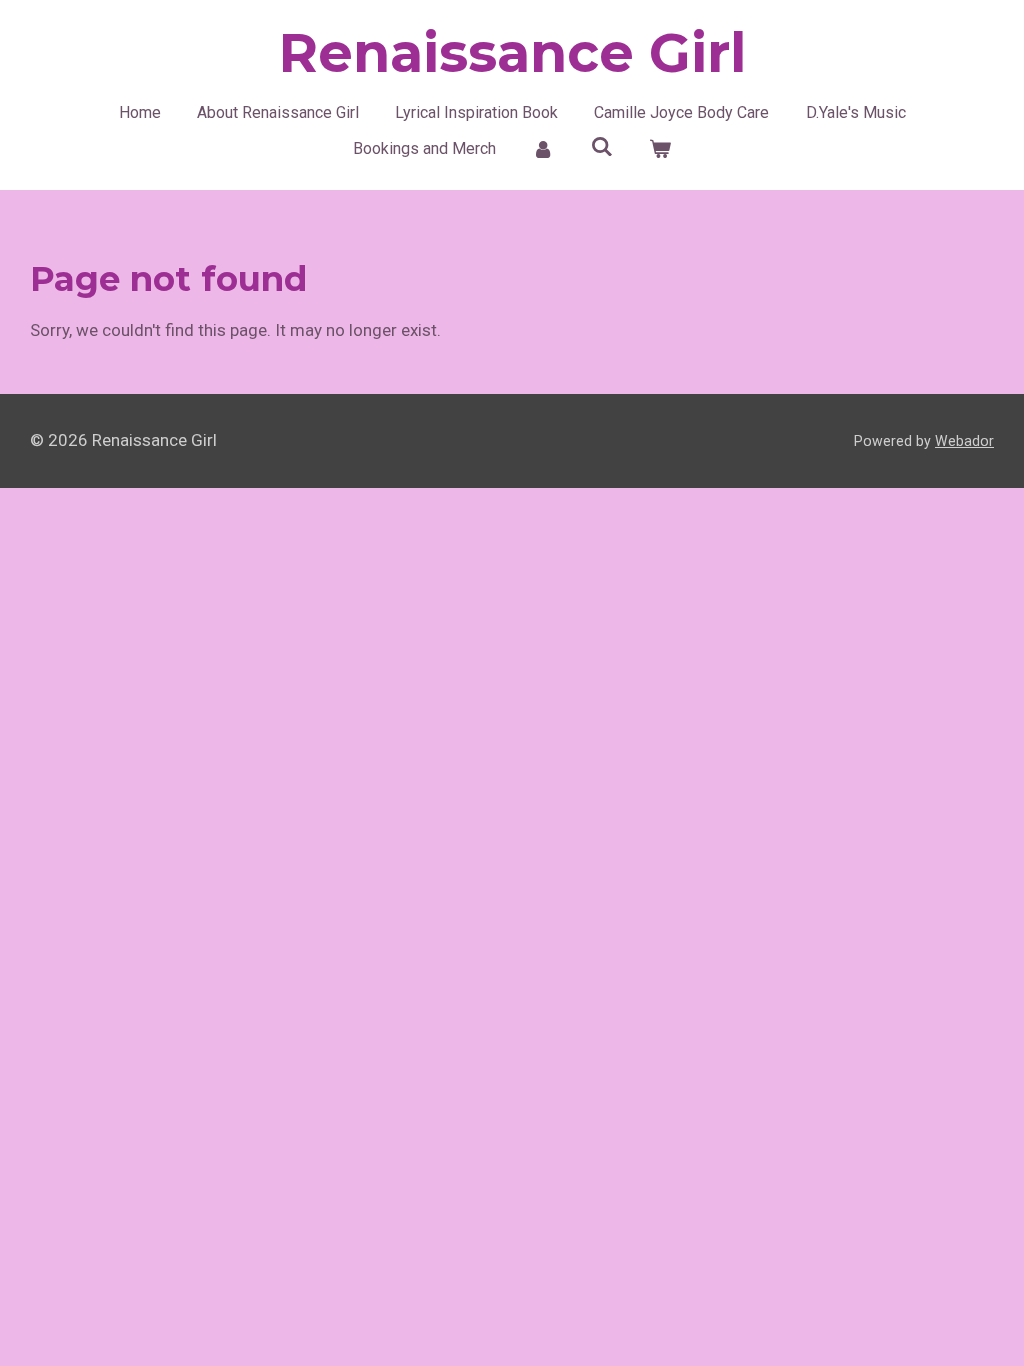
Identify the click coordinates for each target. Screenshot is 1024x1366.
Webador (964, 441)
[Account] (543, 149)
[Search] (601, 146)
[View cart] (660, 149)
